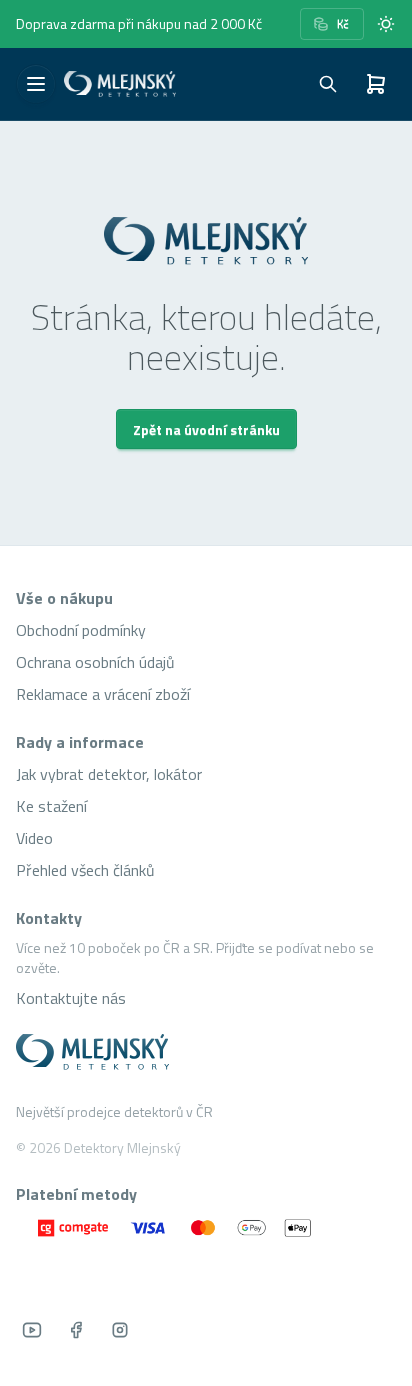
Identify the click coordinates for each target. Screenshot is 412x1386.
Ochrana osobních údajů (95, 662)
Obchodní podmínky (81, 630)
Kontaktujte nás (71, 998)
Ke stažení (51, 806)
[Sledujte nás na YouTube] (32, 1330)
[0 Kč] (376, 84)
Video (34, 838)
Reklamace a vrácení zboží (103, 694)
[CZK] (332, 24)
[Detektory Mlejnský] (206, 1052)
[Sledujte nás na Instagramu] (120, 1330)
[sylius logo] (120, 84)
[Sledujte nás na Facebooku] (76, 1330)
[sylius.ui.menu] (36, 84)
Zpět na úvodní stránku (206, 429)
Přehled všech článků (85, 870)
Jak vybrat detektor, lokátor (109, 774)
